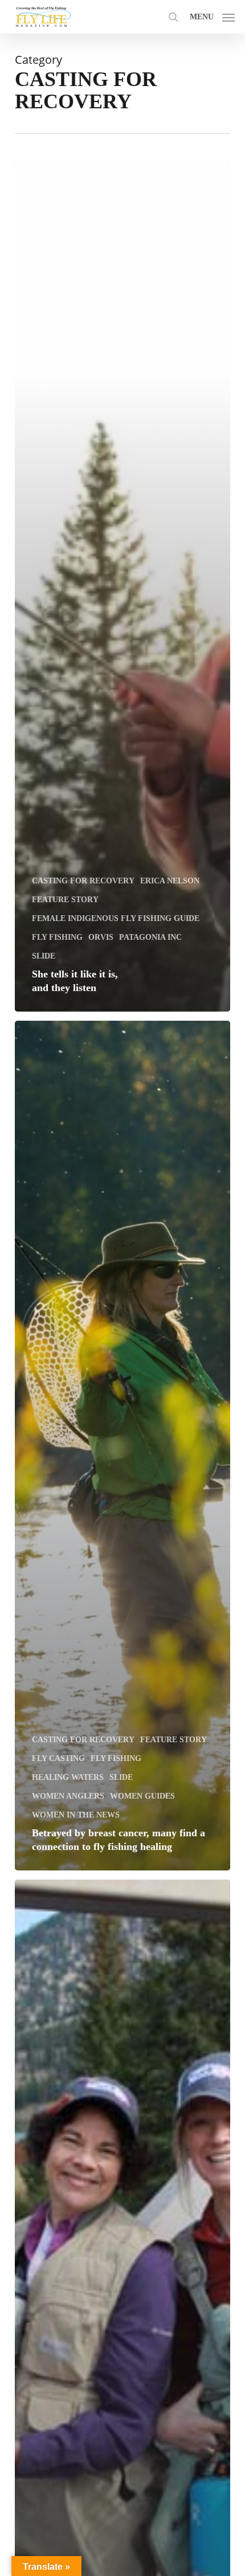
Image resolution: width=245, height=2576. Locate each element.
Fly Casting (58, 1758)
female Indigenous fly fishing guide (116, 918)
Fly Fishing (57, 937)
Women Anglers (68, 1796)
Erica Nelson (170, 881)
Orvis (101, 937)
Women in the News (76, 1815)
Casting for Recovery (83, 881)
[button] (212, 15)
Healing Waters (68, 1777)
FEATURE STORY (65, 900)
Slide (44, 956)
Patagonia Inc (150, 937)
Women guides (142, 1796)
